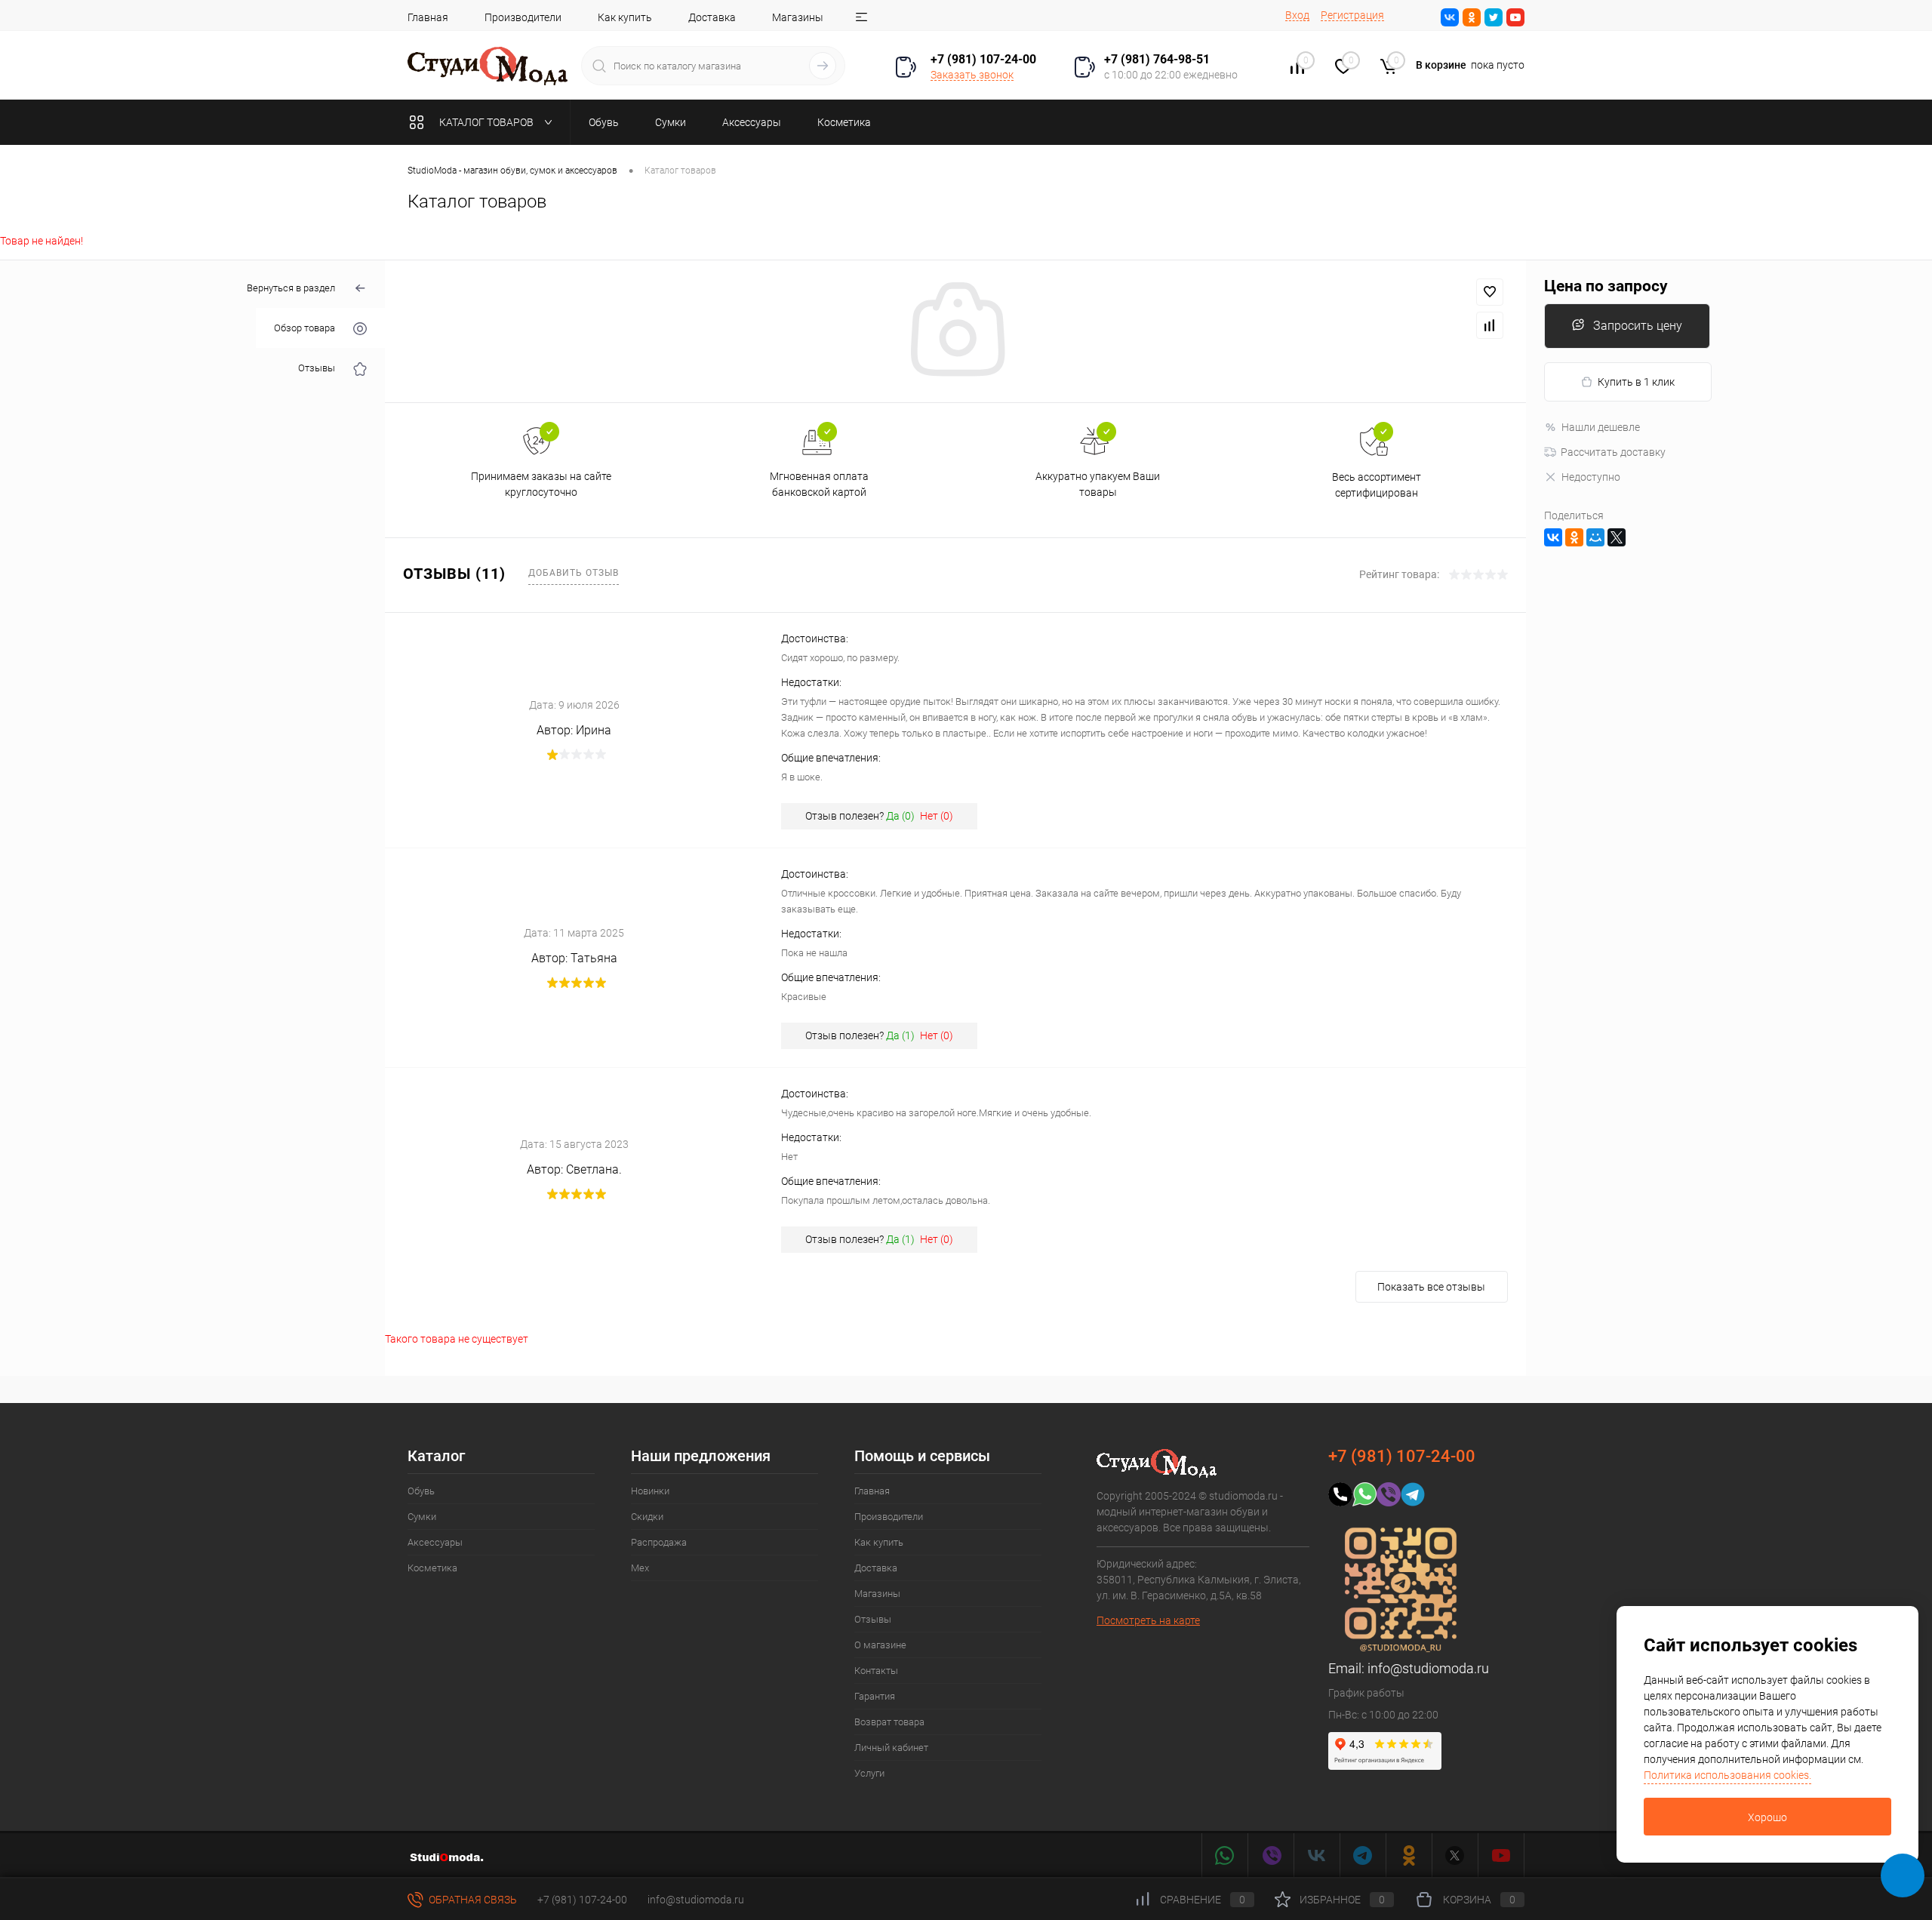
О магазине (880, 1645)
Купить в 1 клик (1636, 382)
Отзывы (317, 369)
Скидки (647, 1517)
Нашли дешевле (1601, 427)
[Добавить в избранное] (1490, 292)
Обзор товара (305, 329)
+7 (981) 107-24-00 (582, 1900)
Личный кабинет (891, 1748)
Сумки (422, 1517)
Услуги (869, 1773)
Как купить (625, 17)
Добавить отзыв (574, 573)
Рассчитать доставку (1613, 452)
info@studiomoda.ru (1428, 1668)
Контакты (876, 1671)
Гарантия (875, 1696)
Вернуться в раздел (291, 288)
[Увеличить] (955, 331)
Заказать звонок (972, 75)
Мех (640, 1568)
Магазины (798, 17)
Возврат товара (889, 1722)
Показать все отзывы (1431, 1287)
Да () (900, 816)
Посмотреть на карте (1148, 1620)
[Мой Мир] (1595, 537)
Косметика (432, 1568)
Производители (523, 17)
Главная (428, 17)
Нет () (937, 816)
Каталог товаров (488, 122)
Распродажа (659, 1542)
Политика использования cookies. (1727, 1775)
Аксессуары (435, 1542)
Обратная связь (472, 1900)
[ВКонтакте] (1553, 537)
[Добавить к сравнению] (1490, 325)
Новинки (650, 1491)
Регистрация (1352, 15)
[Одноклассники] (1574, 537)
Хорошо (1767, 1817)
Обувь (421, 1491)
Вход (1297, 15)
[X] (1617, 537)
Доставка (712, 17)
